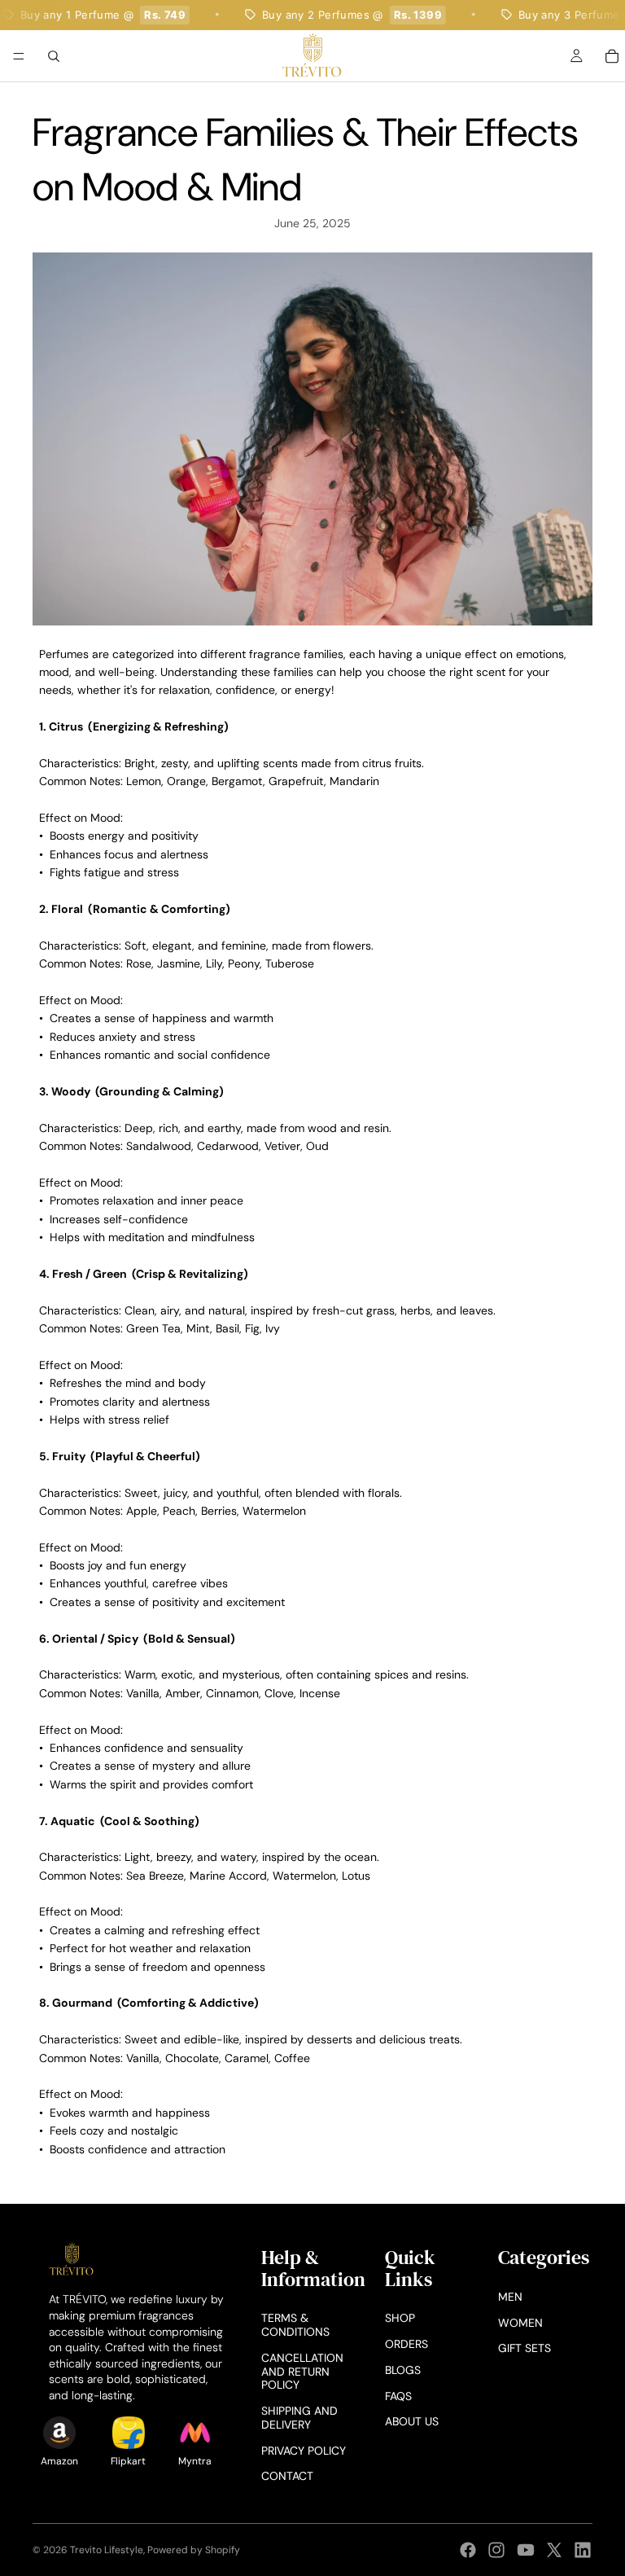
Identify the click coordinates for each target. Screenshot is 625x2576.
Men (510, 2297)
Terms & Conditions (295, 2325)
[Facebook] (468, 2550)
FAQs (398, 2396)
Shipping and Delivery (299, 2418)
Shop (400, 2318)
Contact (287, 2476)
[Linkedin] (583, 2550)
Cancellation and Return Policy (302, 2372)
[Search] (54, 55)
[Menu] (19, 56)
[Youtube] (526, 2550)
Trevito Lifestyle (107, 2550)
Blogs (403, 2370)
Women (520, 2323)
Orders (406, 2344)
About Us (412, 2421)
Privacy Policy (304, 2451)
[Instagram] (496, 2550)
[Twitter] (554, 2550)
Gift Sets (524, 2348)
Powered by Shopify (194, 2550)
